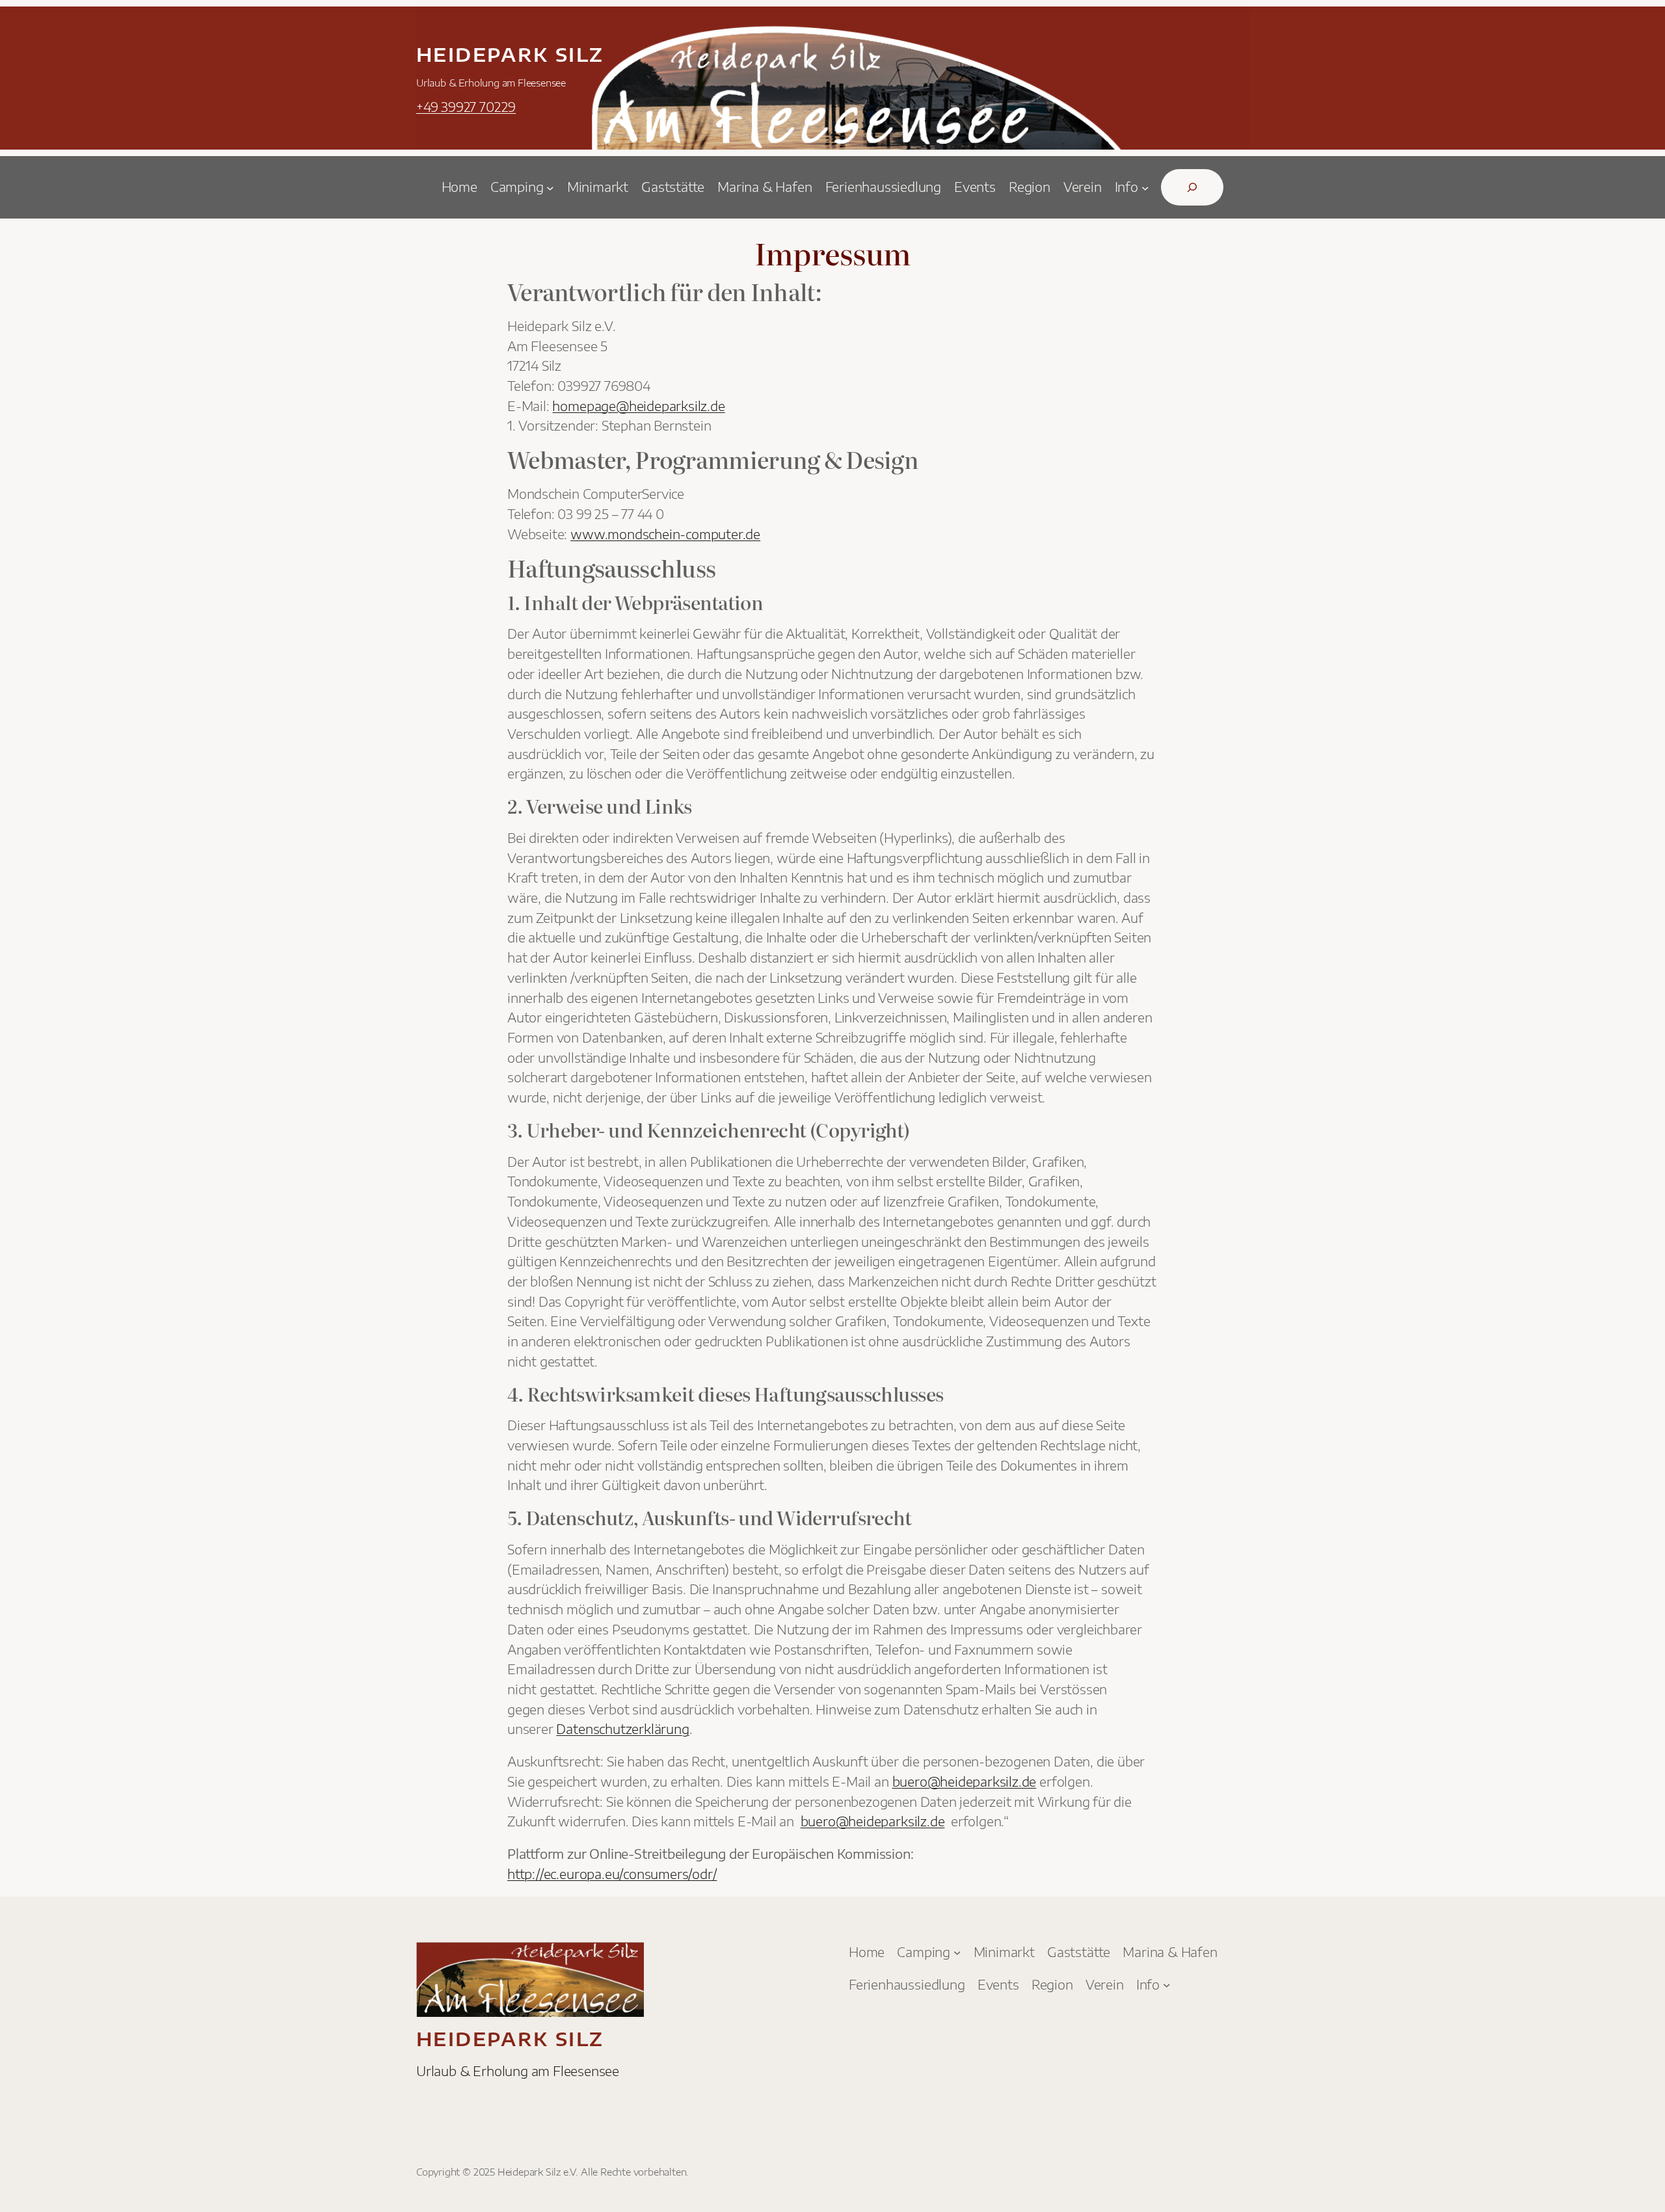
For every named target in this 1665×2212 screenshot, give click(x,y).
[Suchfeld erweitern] (1192, 187)
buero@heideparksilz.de (965, 1781)
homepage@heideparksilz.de (638, 406)
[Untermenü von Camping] (550, 187)
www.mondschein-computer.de (665, 534)
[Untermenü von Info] (1145, 187)
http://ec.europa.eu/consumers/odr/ (612, 1874)
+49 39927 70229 (466, 107)
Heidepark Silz (510, 54)
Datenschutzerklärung (622, 1729)
